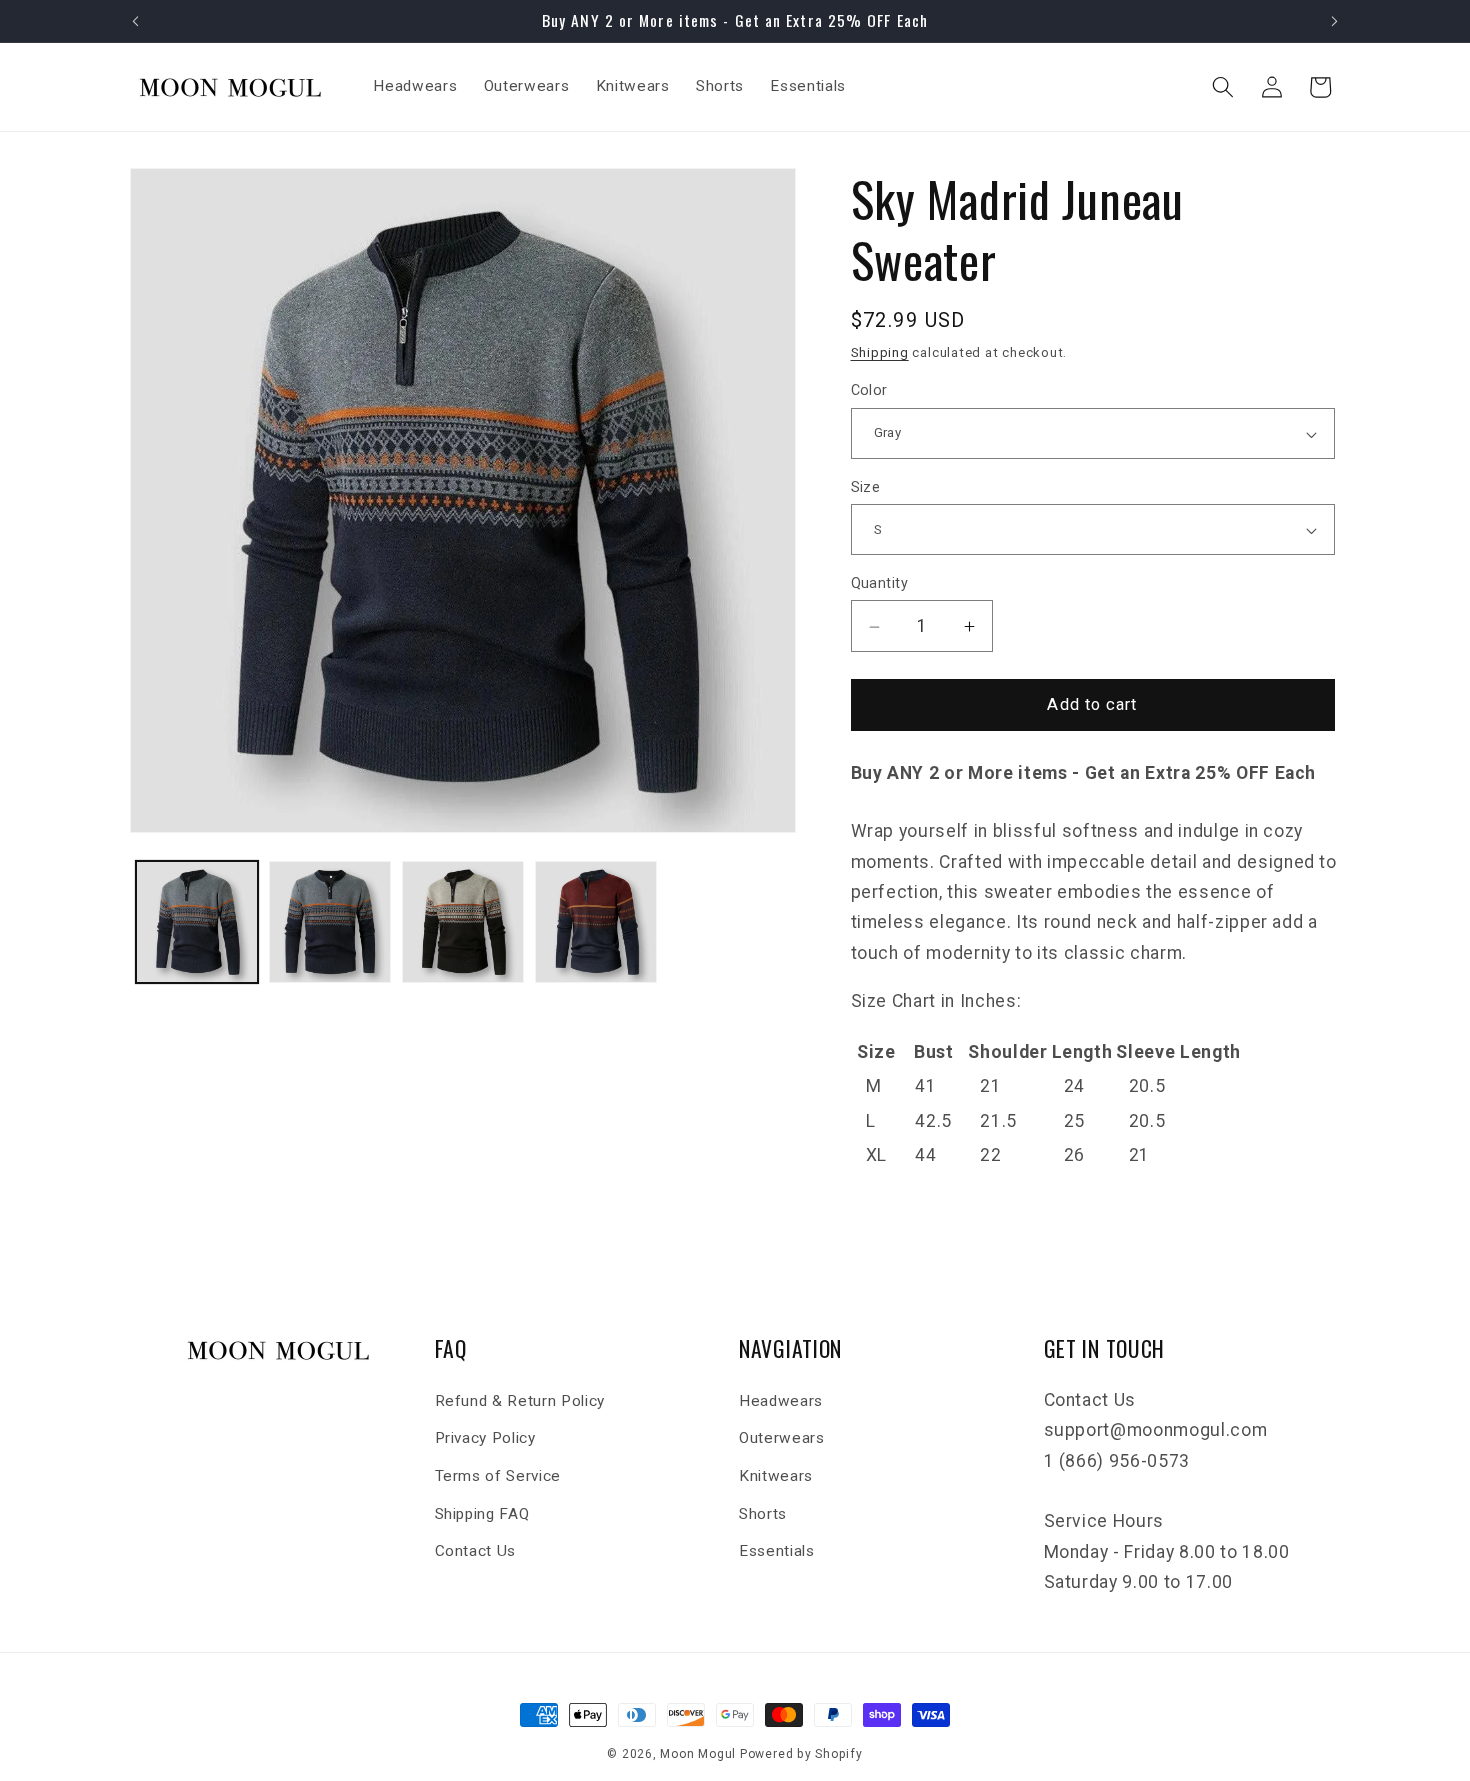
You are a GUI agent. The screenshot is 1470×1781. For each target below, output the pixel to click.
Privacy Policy (485, 1438)
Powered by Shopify (801, 1754)
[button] (1223, 87)
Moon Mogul (698, 1754)
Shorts (763, 1513)
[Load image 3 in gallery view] (463, 922)
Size (866, 487)
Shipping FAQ (482, 1513)
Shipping (880, 353)
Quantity (880, 584)
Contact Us (476, 1551)
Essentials (777, 1551)
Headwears (781, 1401)
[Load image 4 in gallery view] (596, 922)
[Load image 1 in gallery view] (197, 922)
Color (869, 391)
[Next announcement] (1335, 21)
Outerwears (782, 1438)
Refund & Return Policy (520, 1401)
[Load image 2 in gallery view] (330, 922)
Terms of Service (498, 1476)
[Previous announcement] (136, 21)
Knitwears (776, 1476)
